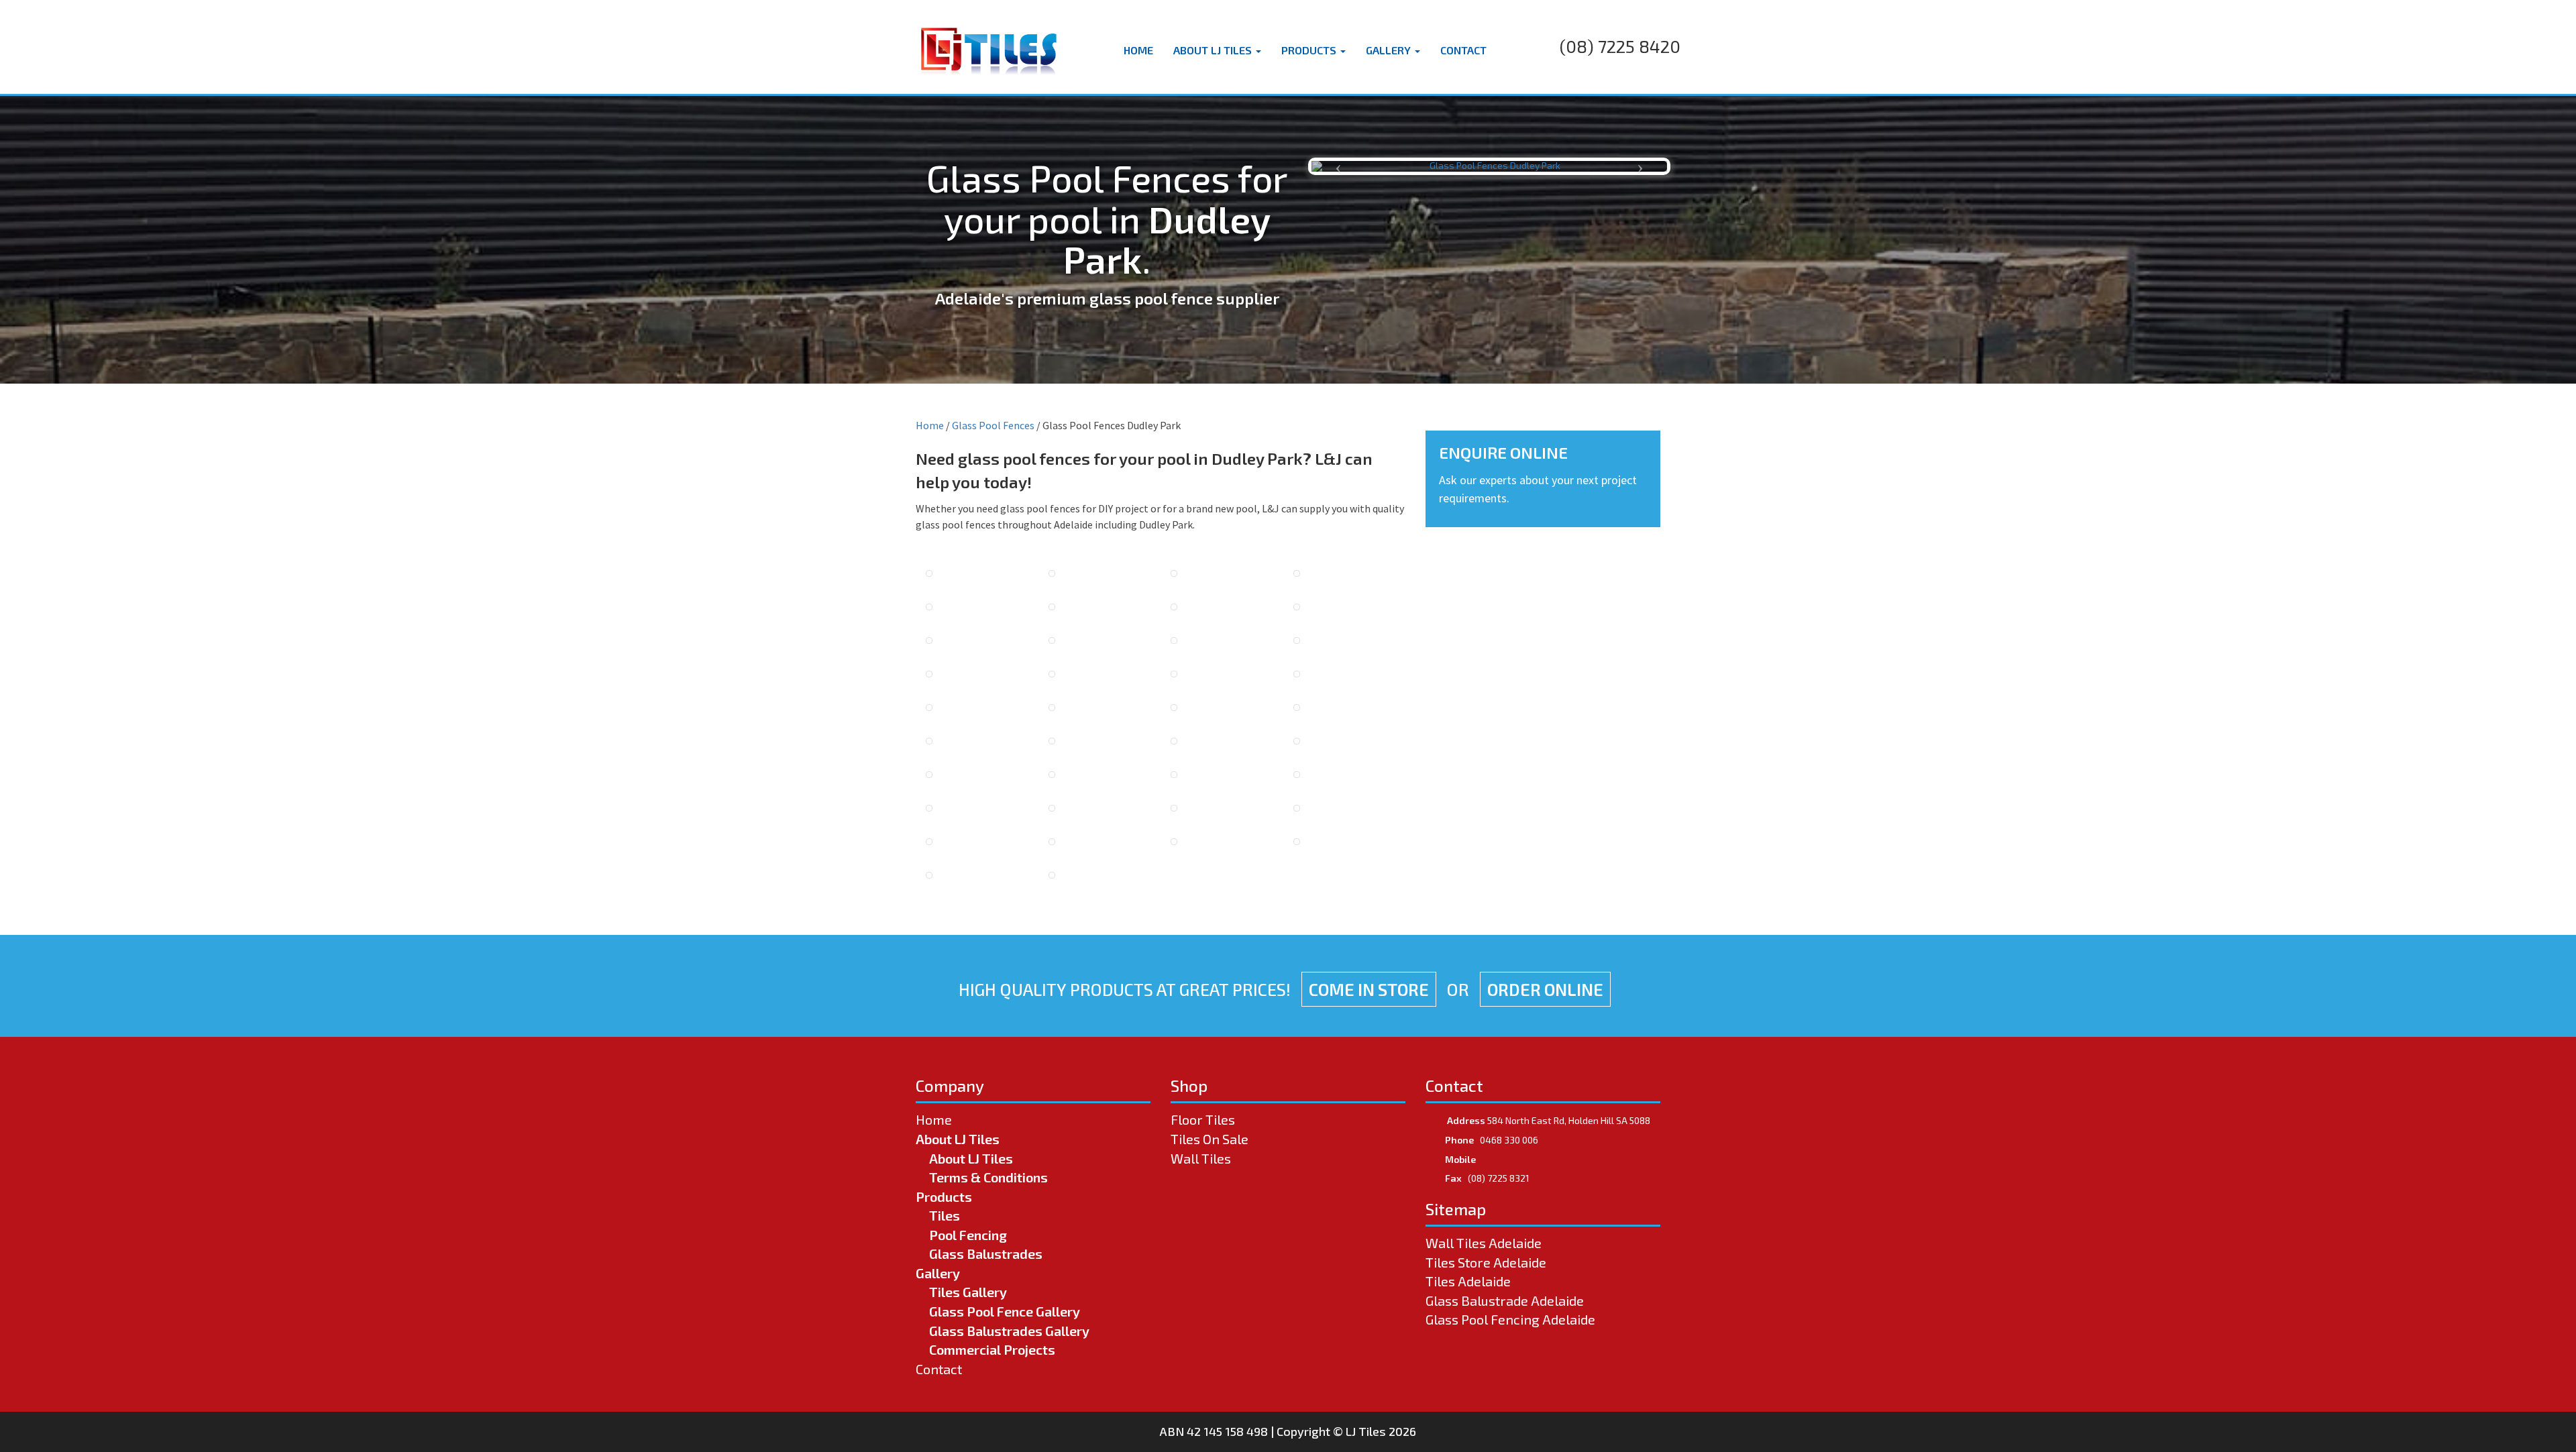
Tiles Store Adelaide (1486, 1262)
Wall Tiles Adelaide (1484, 1243)
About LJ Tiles (1214, 50)
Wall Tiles (1201, 1158)
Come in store (1369, 989)
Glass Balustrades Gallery (1009, 1331)
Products (1310, 50)
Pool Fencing (968, 1235)
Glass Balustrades (986, 1253)
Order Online (1545, 989)
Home (1138, 50)
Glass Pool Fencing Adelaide (1510, 1319)
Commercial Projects (992, 1349)
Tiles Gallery (968, 1292)
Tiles (945, 1215)
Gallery (1390, 50)
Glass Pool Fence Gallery (1005, 1311)
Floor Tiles (1203, 1119)
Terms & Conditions (988, 1177)
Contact (1463, 50)
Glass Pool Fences (993, 425)
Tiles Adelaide (1468, 1281)
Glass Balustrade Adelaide (1505, 1300)
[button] (1338, 166)
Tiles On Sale (1210, 1139)
